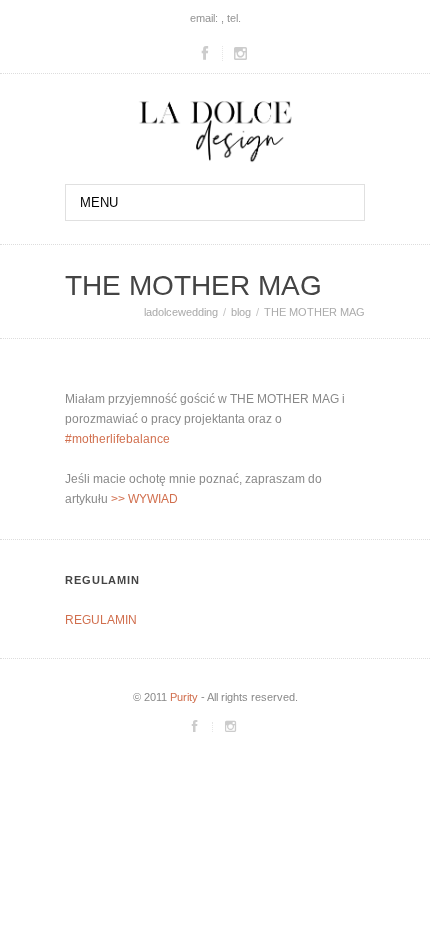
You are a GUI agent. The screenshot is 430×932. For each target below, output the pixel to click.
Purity (184, 697)
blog (241, 312)
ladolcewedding (181, 312)
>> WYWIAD (143, 499)
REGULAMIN (101, 620)
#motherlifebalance (117, 439)
